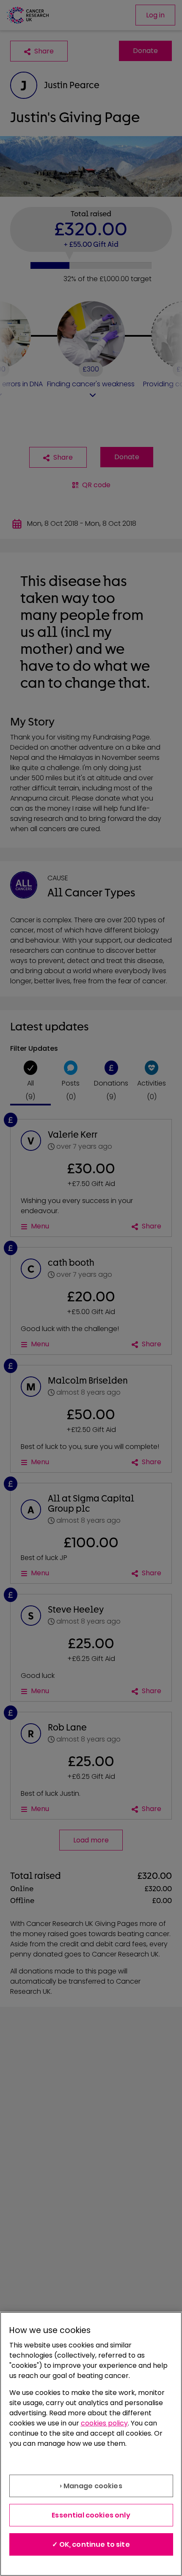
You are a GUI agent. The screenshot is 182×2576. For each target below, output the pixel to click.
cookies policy (104, 2423)
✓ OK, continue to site (91, 2544)
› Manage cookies (91, 2486)
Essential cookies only (91, 2515)
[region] (91, 2444)
